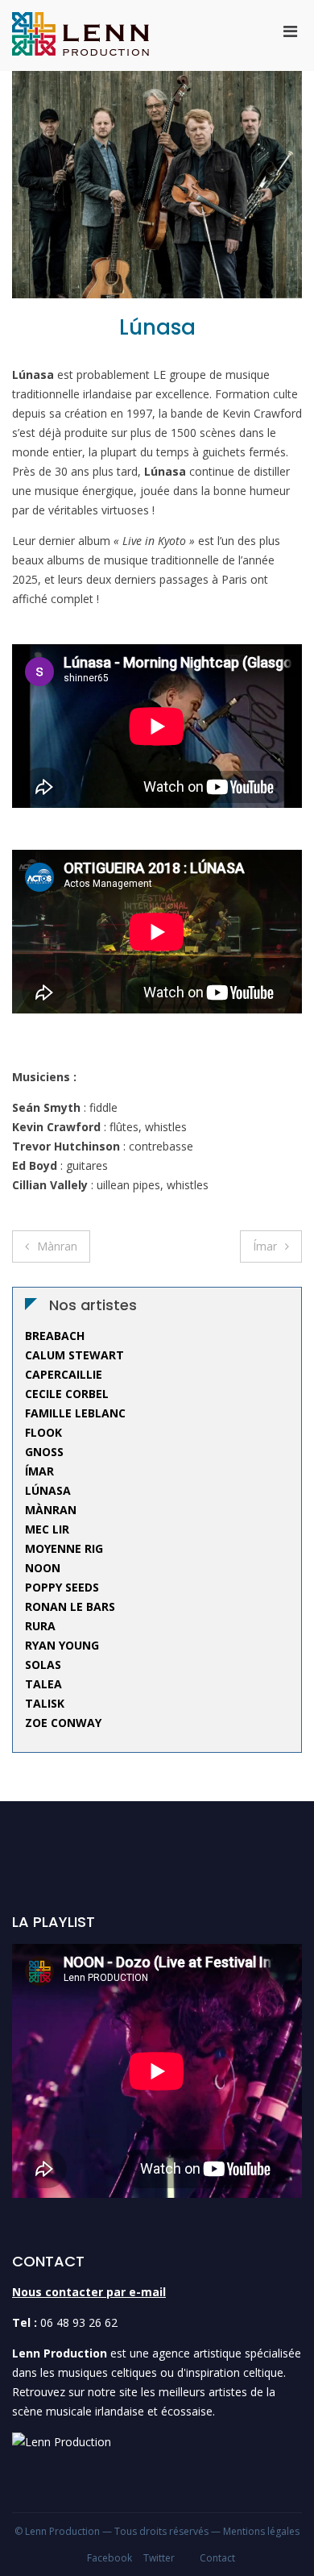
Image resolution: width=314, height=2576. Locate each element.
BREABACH (55, 1336)
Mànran (57, 1246)
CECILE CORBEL (67, 1394)
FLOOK (43, 1432)
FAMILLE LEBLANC (75, 1413)
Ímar (265, 1246)
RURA (40, 1626)
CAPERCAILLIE (64, 1374)
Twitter (159, 2558)
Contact (217, 2558)
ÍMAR (39, 1471)
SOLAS (43, 1665)
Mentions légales (261, 2531)
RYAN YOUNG (62, 1645)
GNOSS (44, 1452)
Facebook (109, 2558)
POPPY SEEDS (62, 1587)
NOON (43, 1568)
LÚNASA (48, 1490)
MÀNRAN (51, 1510)
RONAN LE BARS (70, 1606)
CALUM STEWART (74, 1355)
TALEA (43, 1684)
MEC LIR (47, 1529)
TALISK (45, 1703)
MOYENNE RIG (64, 1548)
